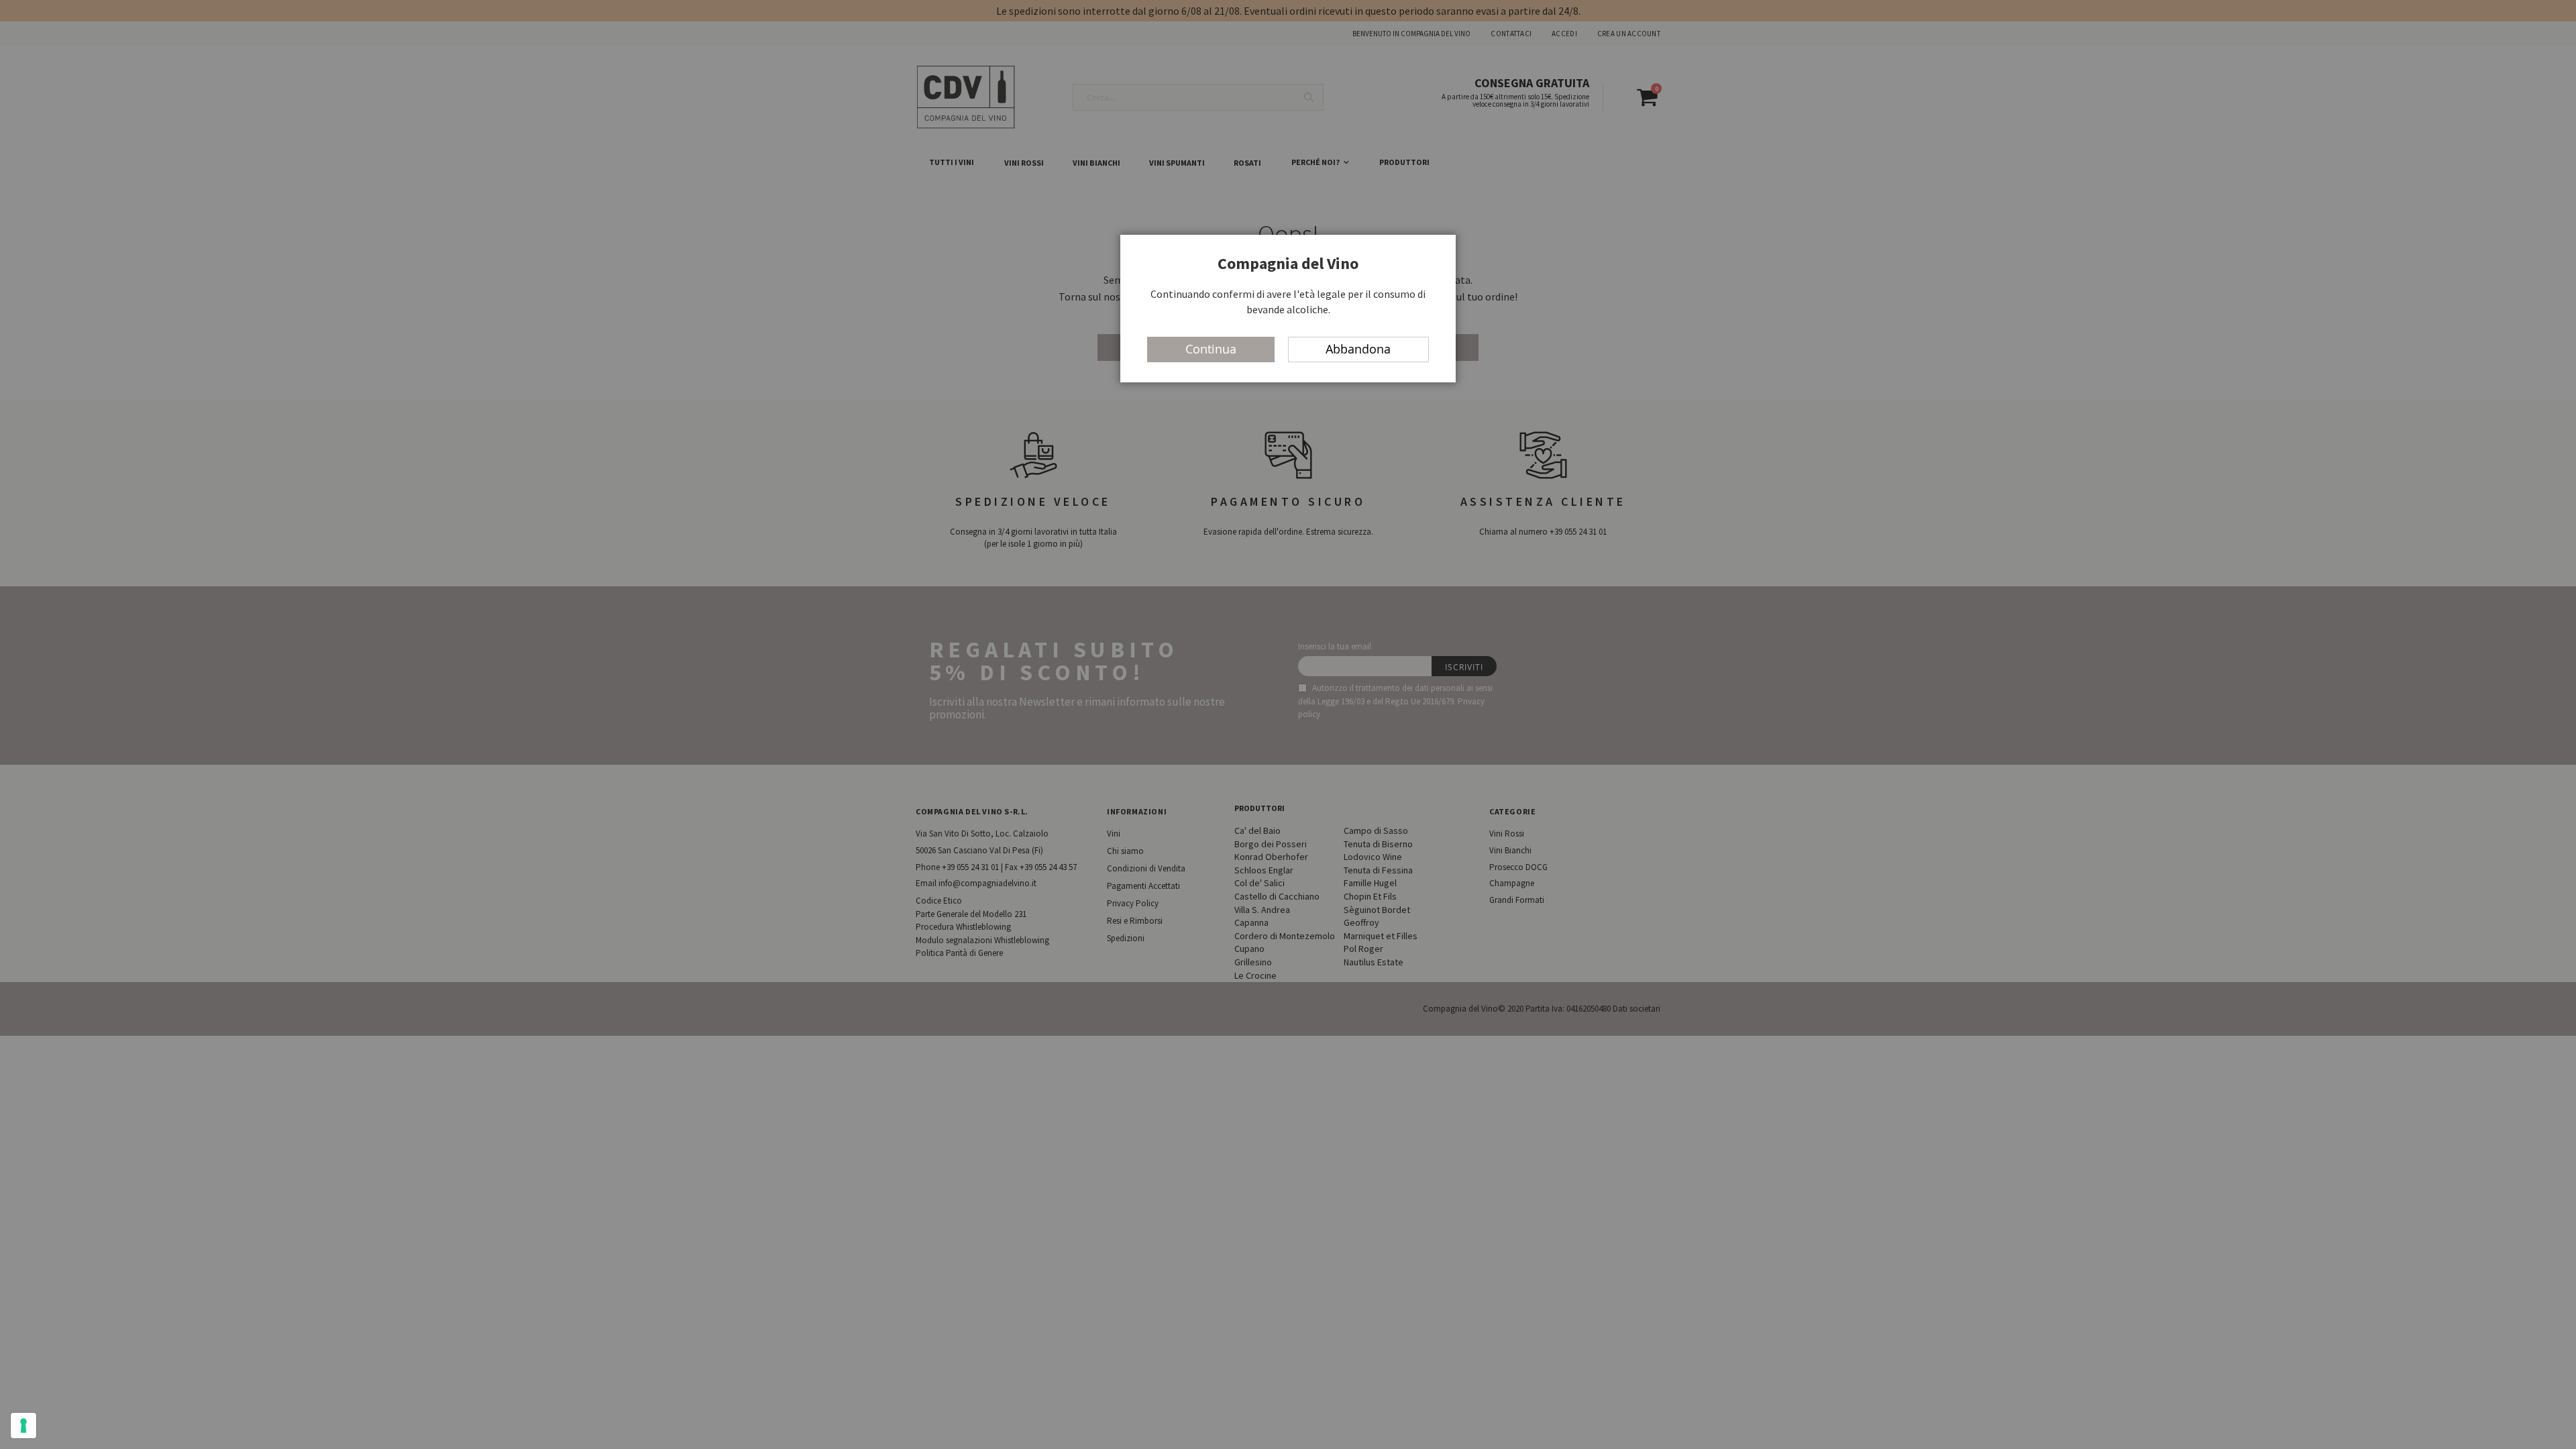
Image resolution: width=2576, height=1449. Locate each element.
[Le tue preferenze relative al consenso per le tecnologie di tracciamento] (23, 1426)
